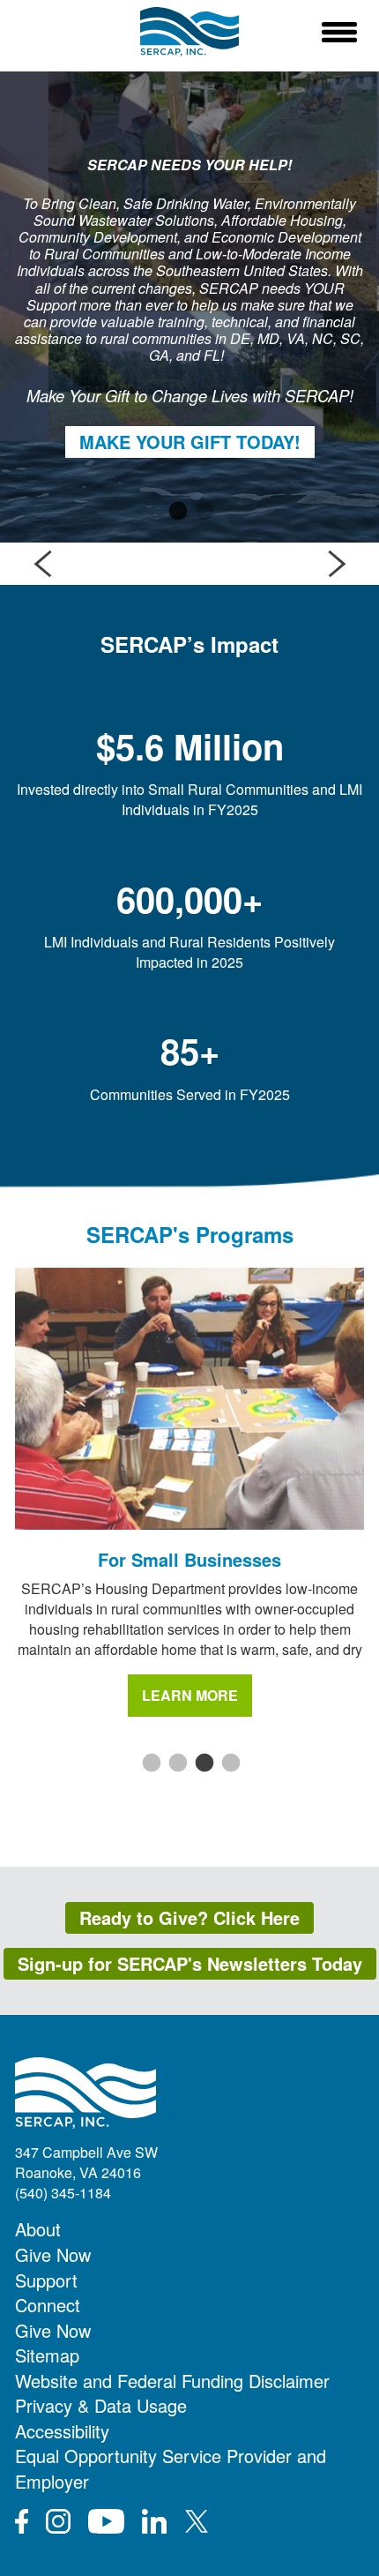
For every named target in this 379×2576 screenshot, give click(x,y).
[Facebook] (22, 2521)
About (38, 2229)
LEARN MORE (190, 1695)
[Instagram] (58, 2521)
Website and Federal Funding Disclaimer (172, 2381)
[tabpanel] (189, 307)
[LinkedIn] (154, 2521)
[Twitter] (197, 2521)
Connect (48, 2305)
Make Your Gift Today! (190, 442)
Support (46, 2280)
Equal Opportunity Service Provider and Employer (171, 2468)
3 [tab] (203, 1764)
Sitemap (47, 2355)
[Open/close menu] (339, 32)
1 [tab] (176, 512)
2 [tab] (203, 512)
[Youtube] (106, 2521)
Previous (42, 564)
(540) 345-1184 (63, 2193)
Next (337, 564)
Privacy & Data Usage (101, 2405)
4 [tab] (229, 1764)
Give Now (53, 2254)
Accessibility (62, 2431)
